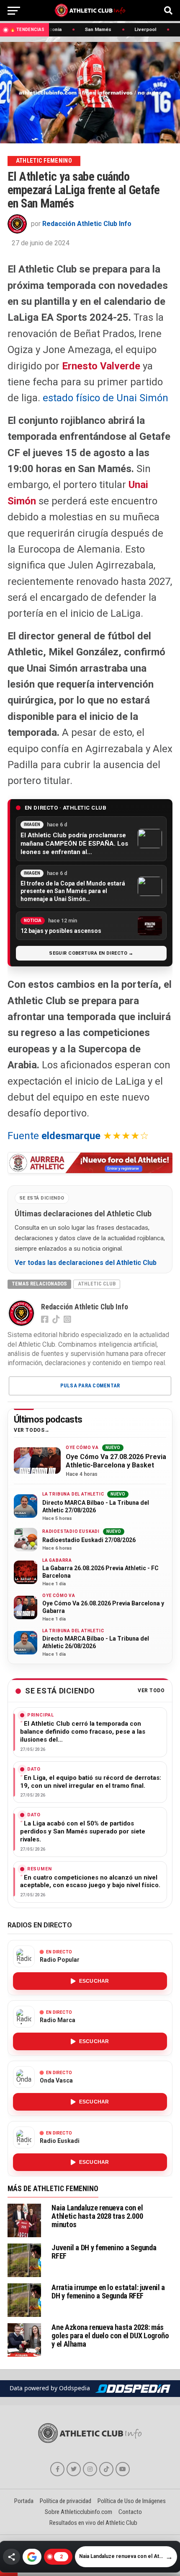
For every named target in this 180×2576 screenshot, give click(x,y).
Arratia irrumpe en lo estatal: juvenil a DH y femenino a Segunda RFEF (108, 2292)
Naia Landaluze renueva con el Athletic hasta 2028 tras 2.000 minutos (97, 2216)
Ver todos (29, 1430)
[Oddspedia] (133, 2389)
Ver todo (151, 1691)
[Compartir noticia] (12, 2557)
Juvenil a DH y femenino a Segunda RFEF (104, 2252)
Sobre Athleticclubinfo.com (78, 2512)
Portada (24, 2501)
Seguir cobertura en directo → (91, 953)
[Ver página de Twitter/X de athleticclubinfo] (74, 2469)
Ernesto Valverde (101, 366)
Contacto (130, 2512)
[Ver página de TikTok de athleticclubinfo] (106, 2469)
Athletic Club (97, 1284)
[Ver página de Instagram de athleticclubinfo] (90, 2469)
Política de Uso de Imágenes (132, 2501)
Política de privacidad (66, 2501)
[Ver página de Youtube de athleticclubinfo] (123, 2469)
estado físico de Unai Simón (105, 398)
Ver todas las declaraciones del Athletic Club (86, 1263)
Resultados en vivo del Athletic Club (93, 2523)
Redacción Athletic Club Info (87, 224)
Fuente (54, 1136)
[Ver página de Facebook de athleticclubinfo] (57, 2469)
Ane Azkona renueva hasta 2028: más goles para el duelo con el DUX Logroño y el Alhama (110, 2336)
